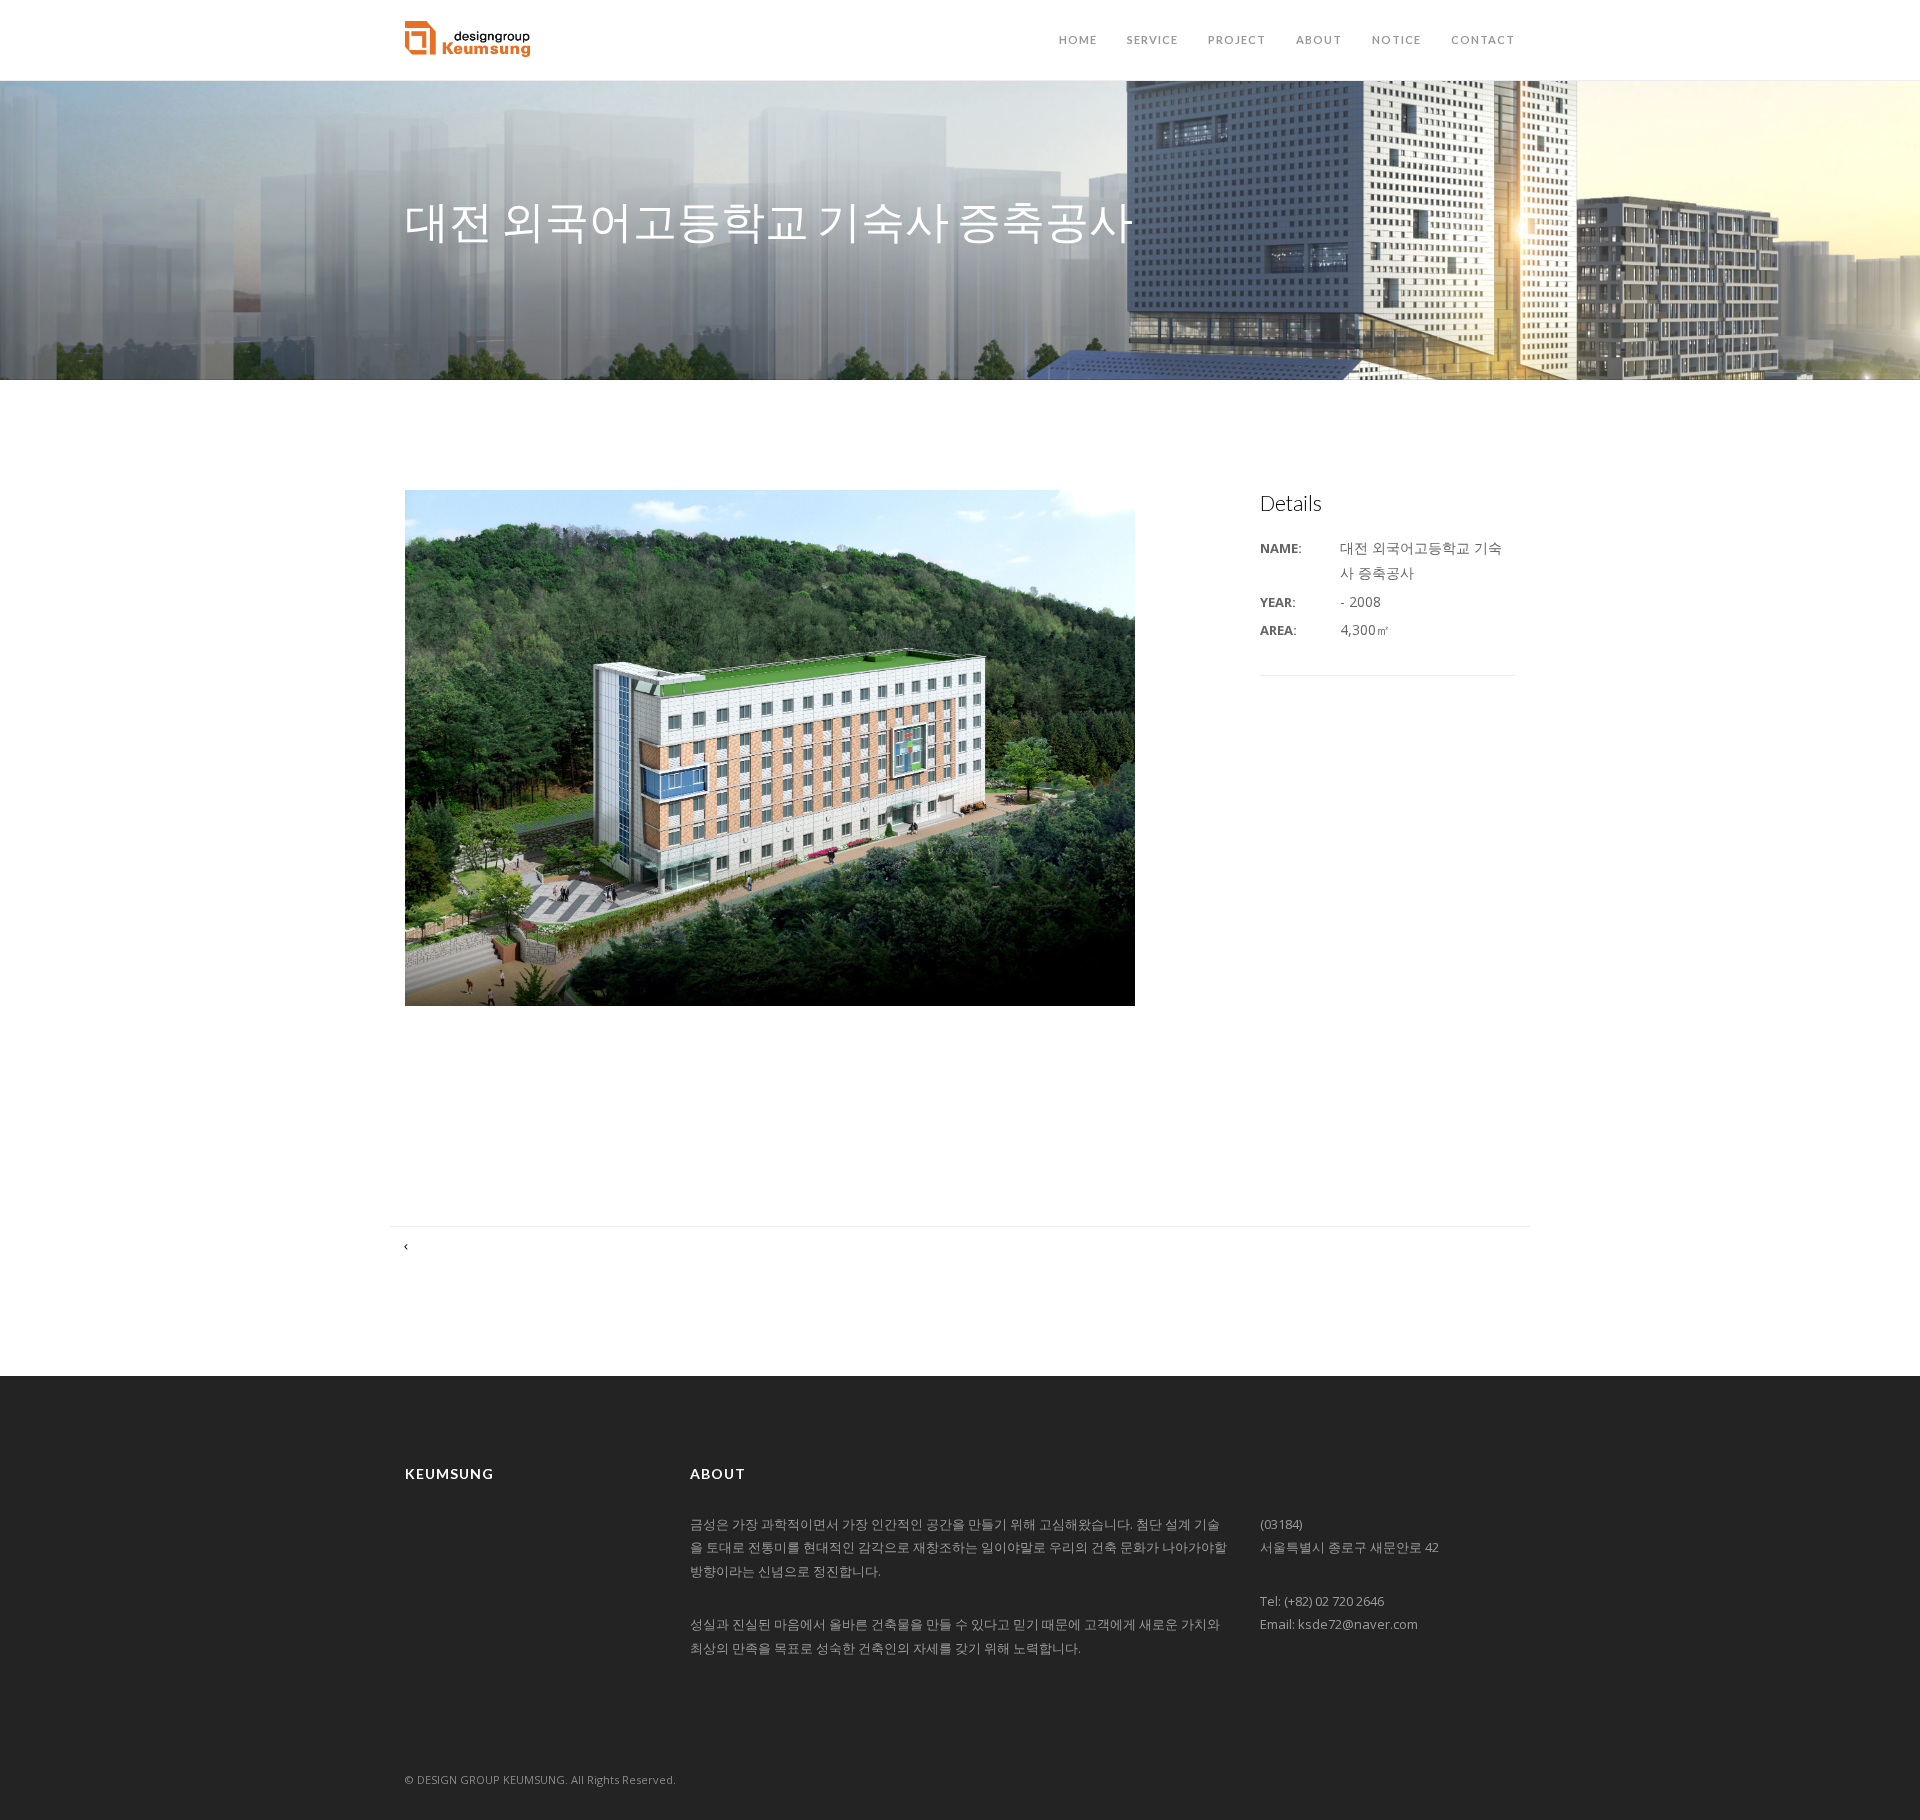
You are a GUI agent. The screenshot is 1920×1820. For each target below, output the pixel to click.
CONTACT (1483, 39)
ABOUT (1319, 39)
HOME (1078, 39)
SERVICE (1152, 39)
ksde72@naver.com (1358, 1624)
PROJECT (1237, 39)
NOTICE (1396, 39)
